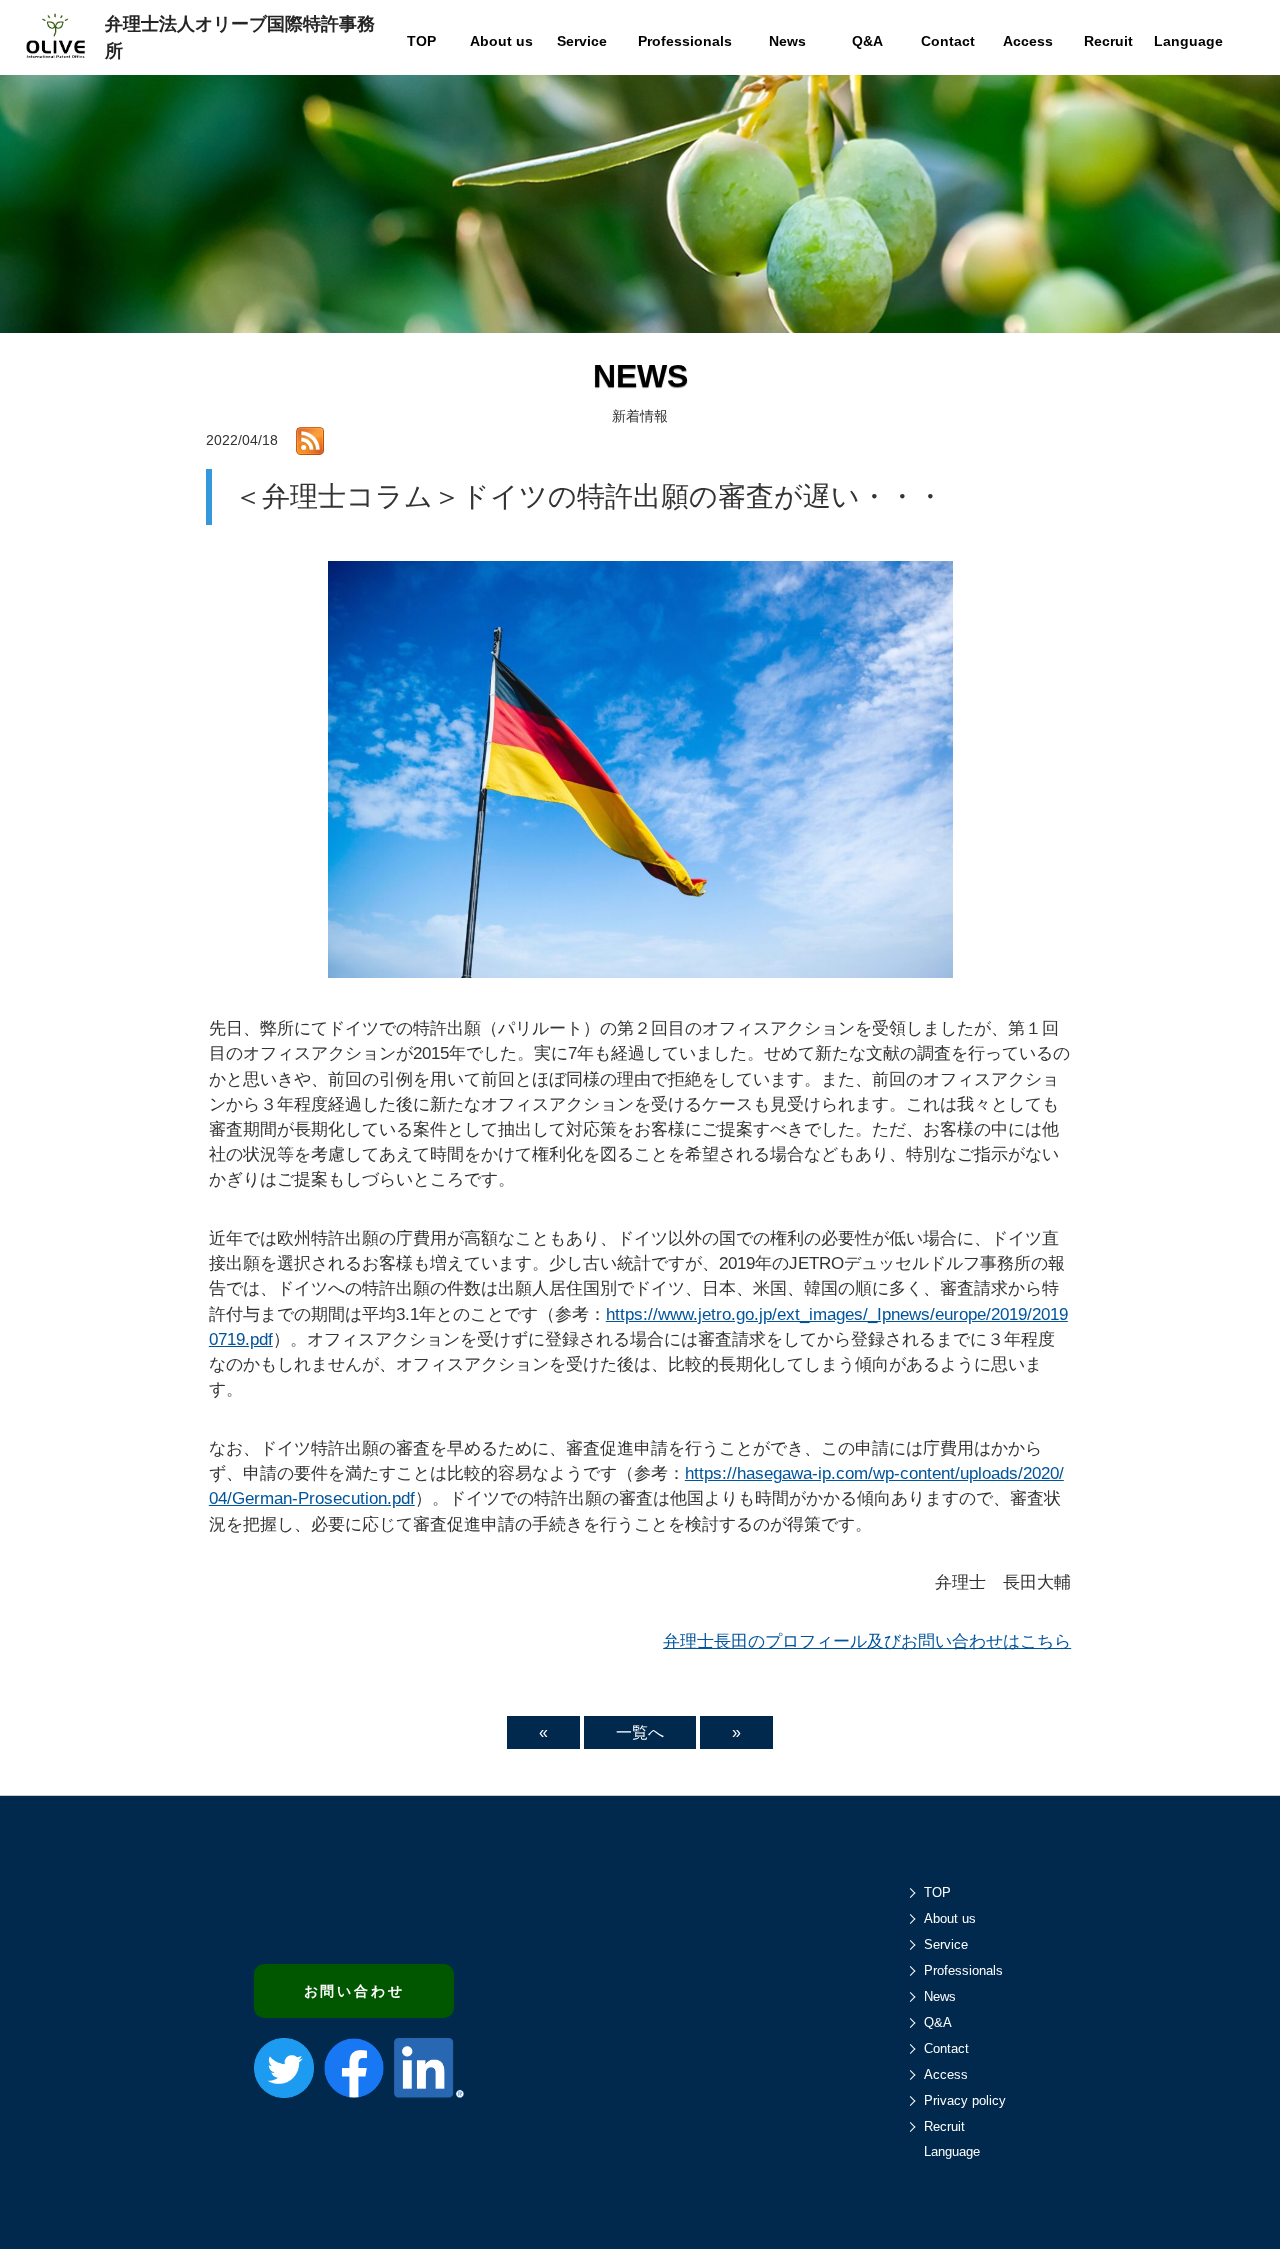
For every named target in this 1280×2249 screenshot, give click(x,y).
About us (950, 1918)
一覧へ (640, 1732)
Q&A (938, 2022)
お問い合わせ (354, 1991)
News (940, 1996)
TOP (937, 1892)
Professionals (963, 1970)
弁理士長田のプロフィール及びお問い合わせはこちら (867, 1641)
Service (946, 1944)
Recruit (944, 2126)
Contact (946, 2048)
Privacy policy (965, 2100)
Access (946, 2074)
